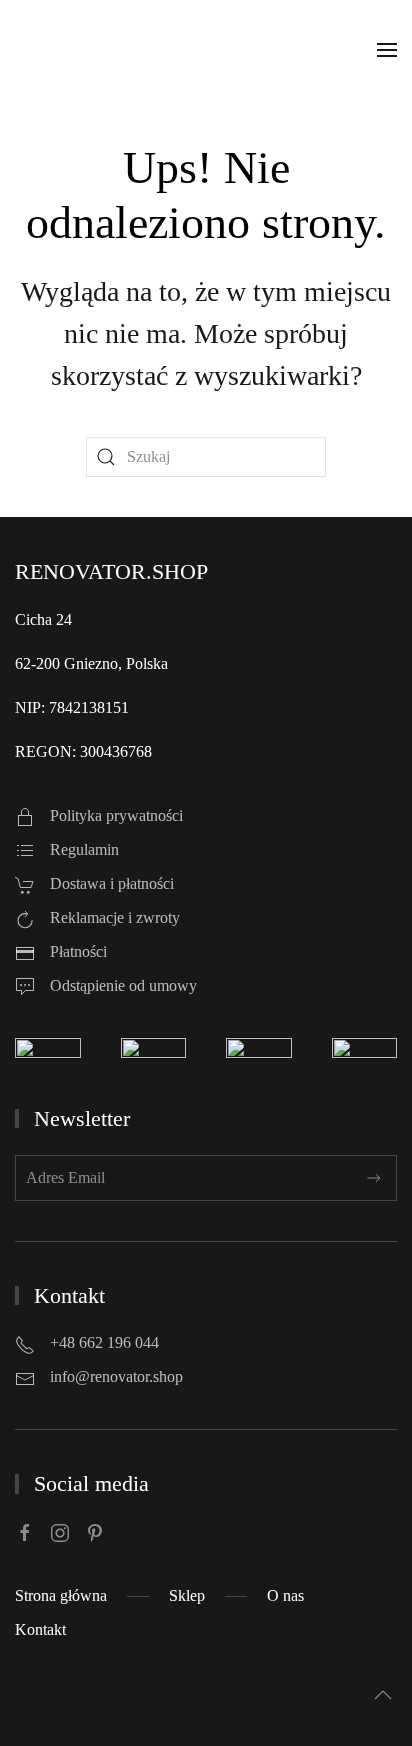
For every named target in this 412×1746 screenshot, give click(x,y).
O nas (285, 1595)
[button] (387, 50)
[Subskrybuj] (374, 1178)
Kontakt (40, 1629)
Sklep (187, 1595)
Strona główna (61, 1595)
